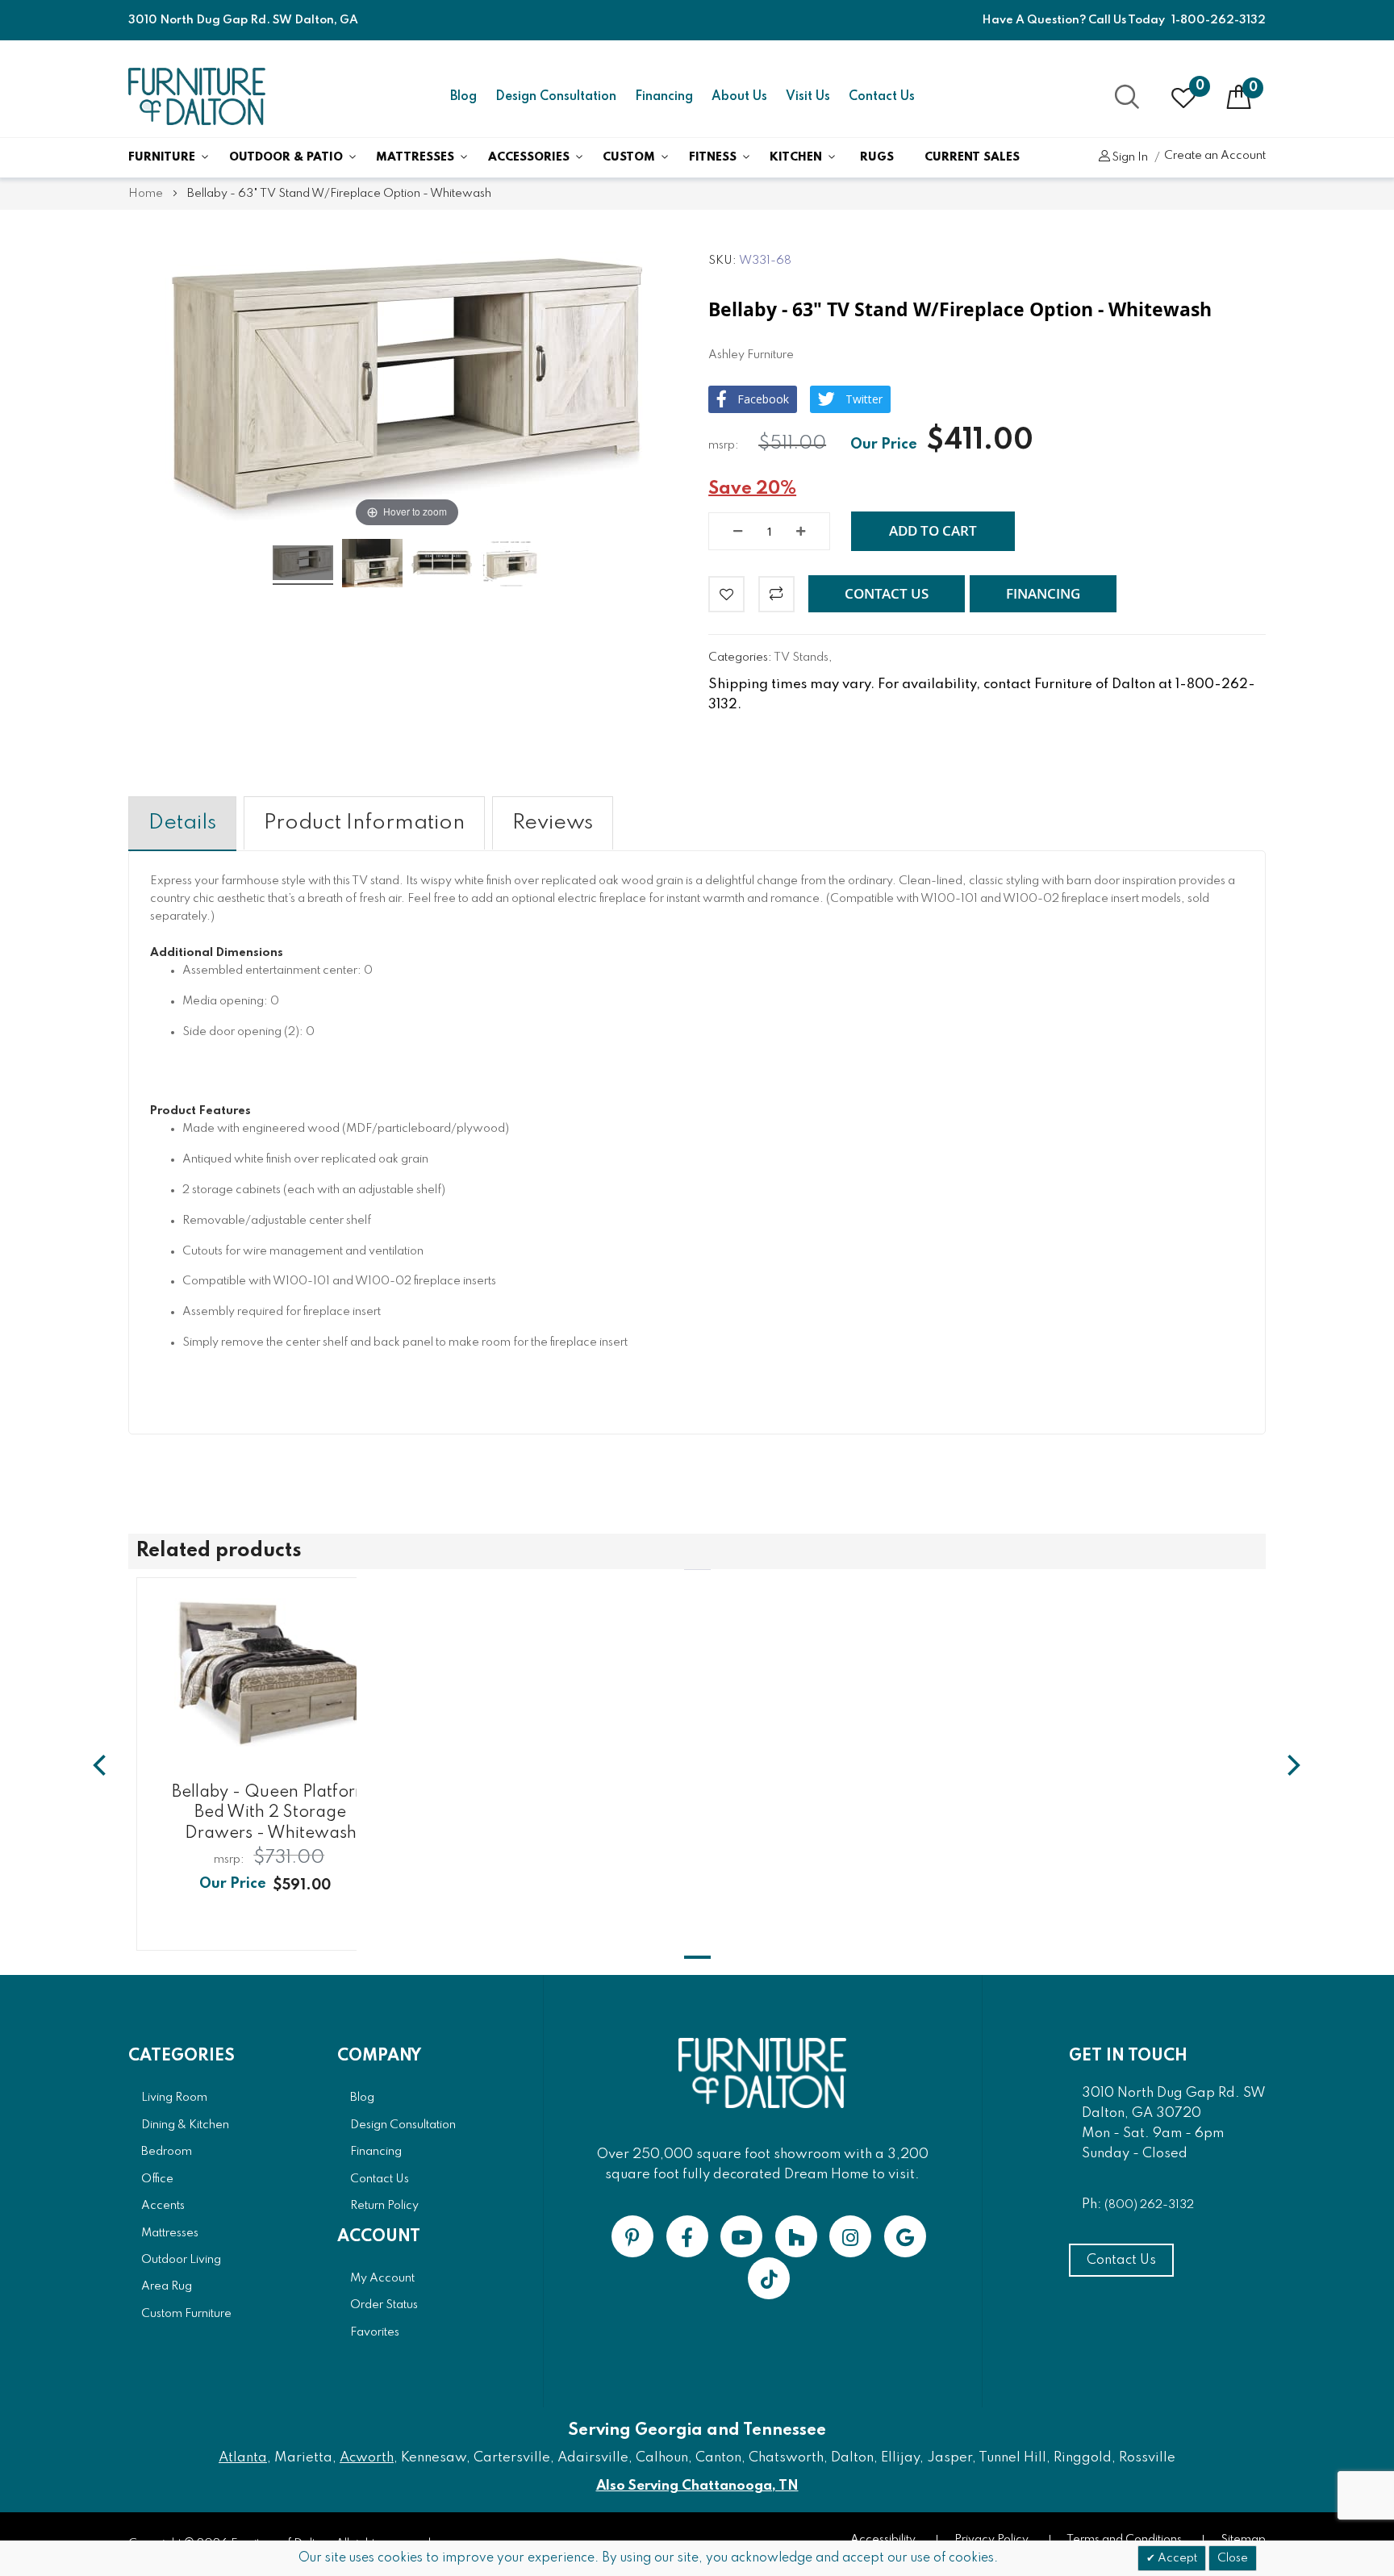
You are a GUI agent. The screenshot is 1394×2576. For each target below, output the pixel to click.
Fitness (713, 157)
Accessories (529, 157)
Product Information (364, 823)
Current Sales (972, 157)
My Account (382, 2278)
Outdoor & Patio (286, 157)
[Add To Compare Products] (776, 594)
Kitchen (796, 157)
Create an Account (1215, 156)
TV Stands (801, 658)
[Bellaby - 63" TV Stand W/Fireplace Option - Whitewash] (303, 565)
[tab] (182, 823)
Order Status (384, 2305)
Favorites (375, 2332)
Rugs (877, 157)
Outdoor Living (181, 2260)
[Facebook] (687, 2236)
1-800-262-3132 (1219, 20)
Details (182, 823)
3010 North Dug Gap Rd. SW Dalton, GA (243, 20)
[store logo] (197, 96)
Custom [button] (629, 157)
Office (157, 2179)
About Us (739, 97)
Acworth (367, 2458)
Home (146, 194)
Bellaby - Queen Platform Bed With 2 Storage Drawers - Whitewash (270, 1813)
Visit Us (808, 97)
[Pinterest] (632, 2236)
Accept (1176, 2558)
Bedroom (167, 2152)
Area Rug (167, 2286)
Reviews (553, 823)
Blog (463, 97)
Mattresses (415, 157)
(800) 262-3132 (1149, 2205)
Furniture (162, 157)
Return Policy (384, 2206)
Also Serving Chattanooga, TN (697, 2486)
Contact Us (882, 97)
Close (1233, 2558)
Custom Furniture (186, 2314)
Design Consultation (556, 97)
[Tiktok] (769, 2278)
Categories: (741, 658)
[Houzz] (796, 2236)
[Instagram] (850, 2236)
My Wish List (1200, 86)
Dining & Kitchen (185, 2125)
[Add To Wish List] (726, 594)
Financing (664, 97)
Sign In (1130, 157)
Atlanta (243, 2458)
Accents (163, 2206)
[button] (887, 594)
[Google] (905, 2236)
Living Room (174, 2098)
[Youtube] (741, 2236)
